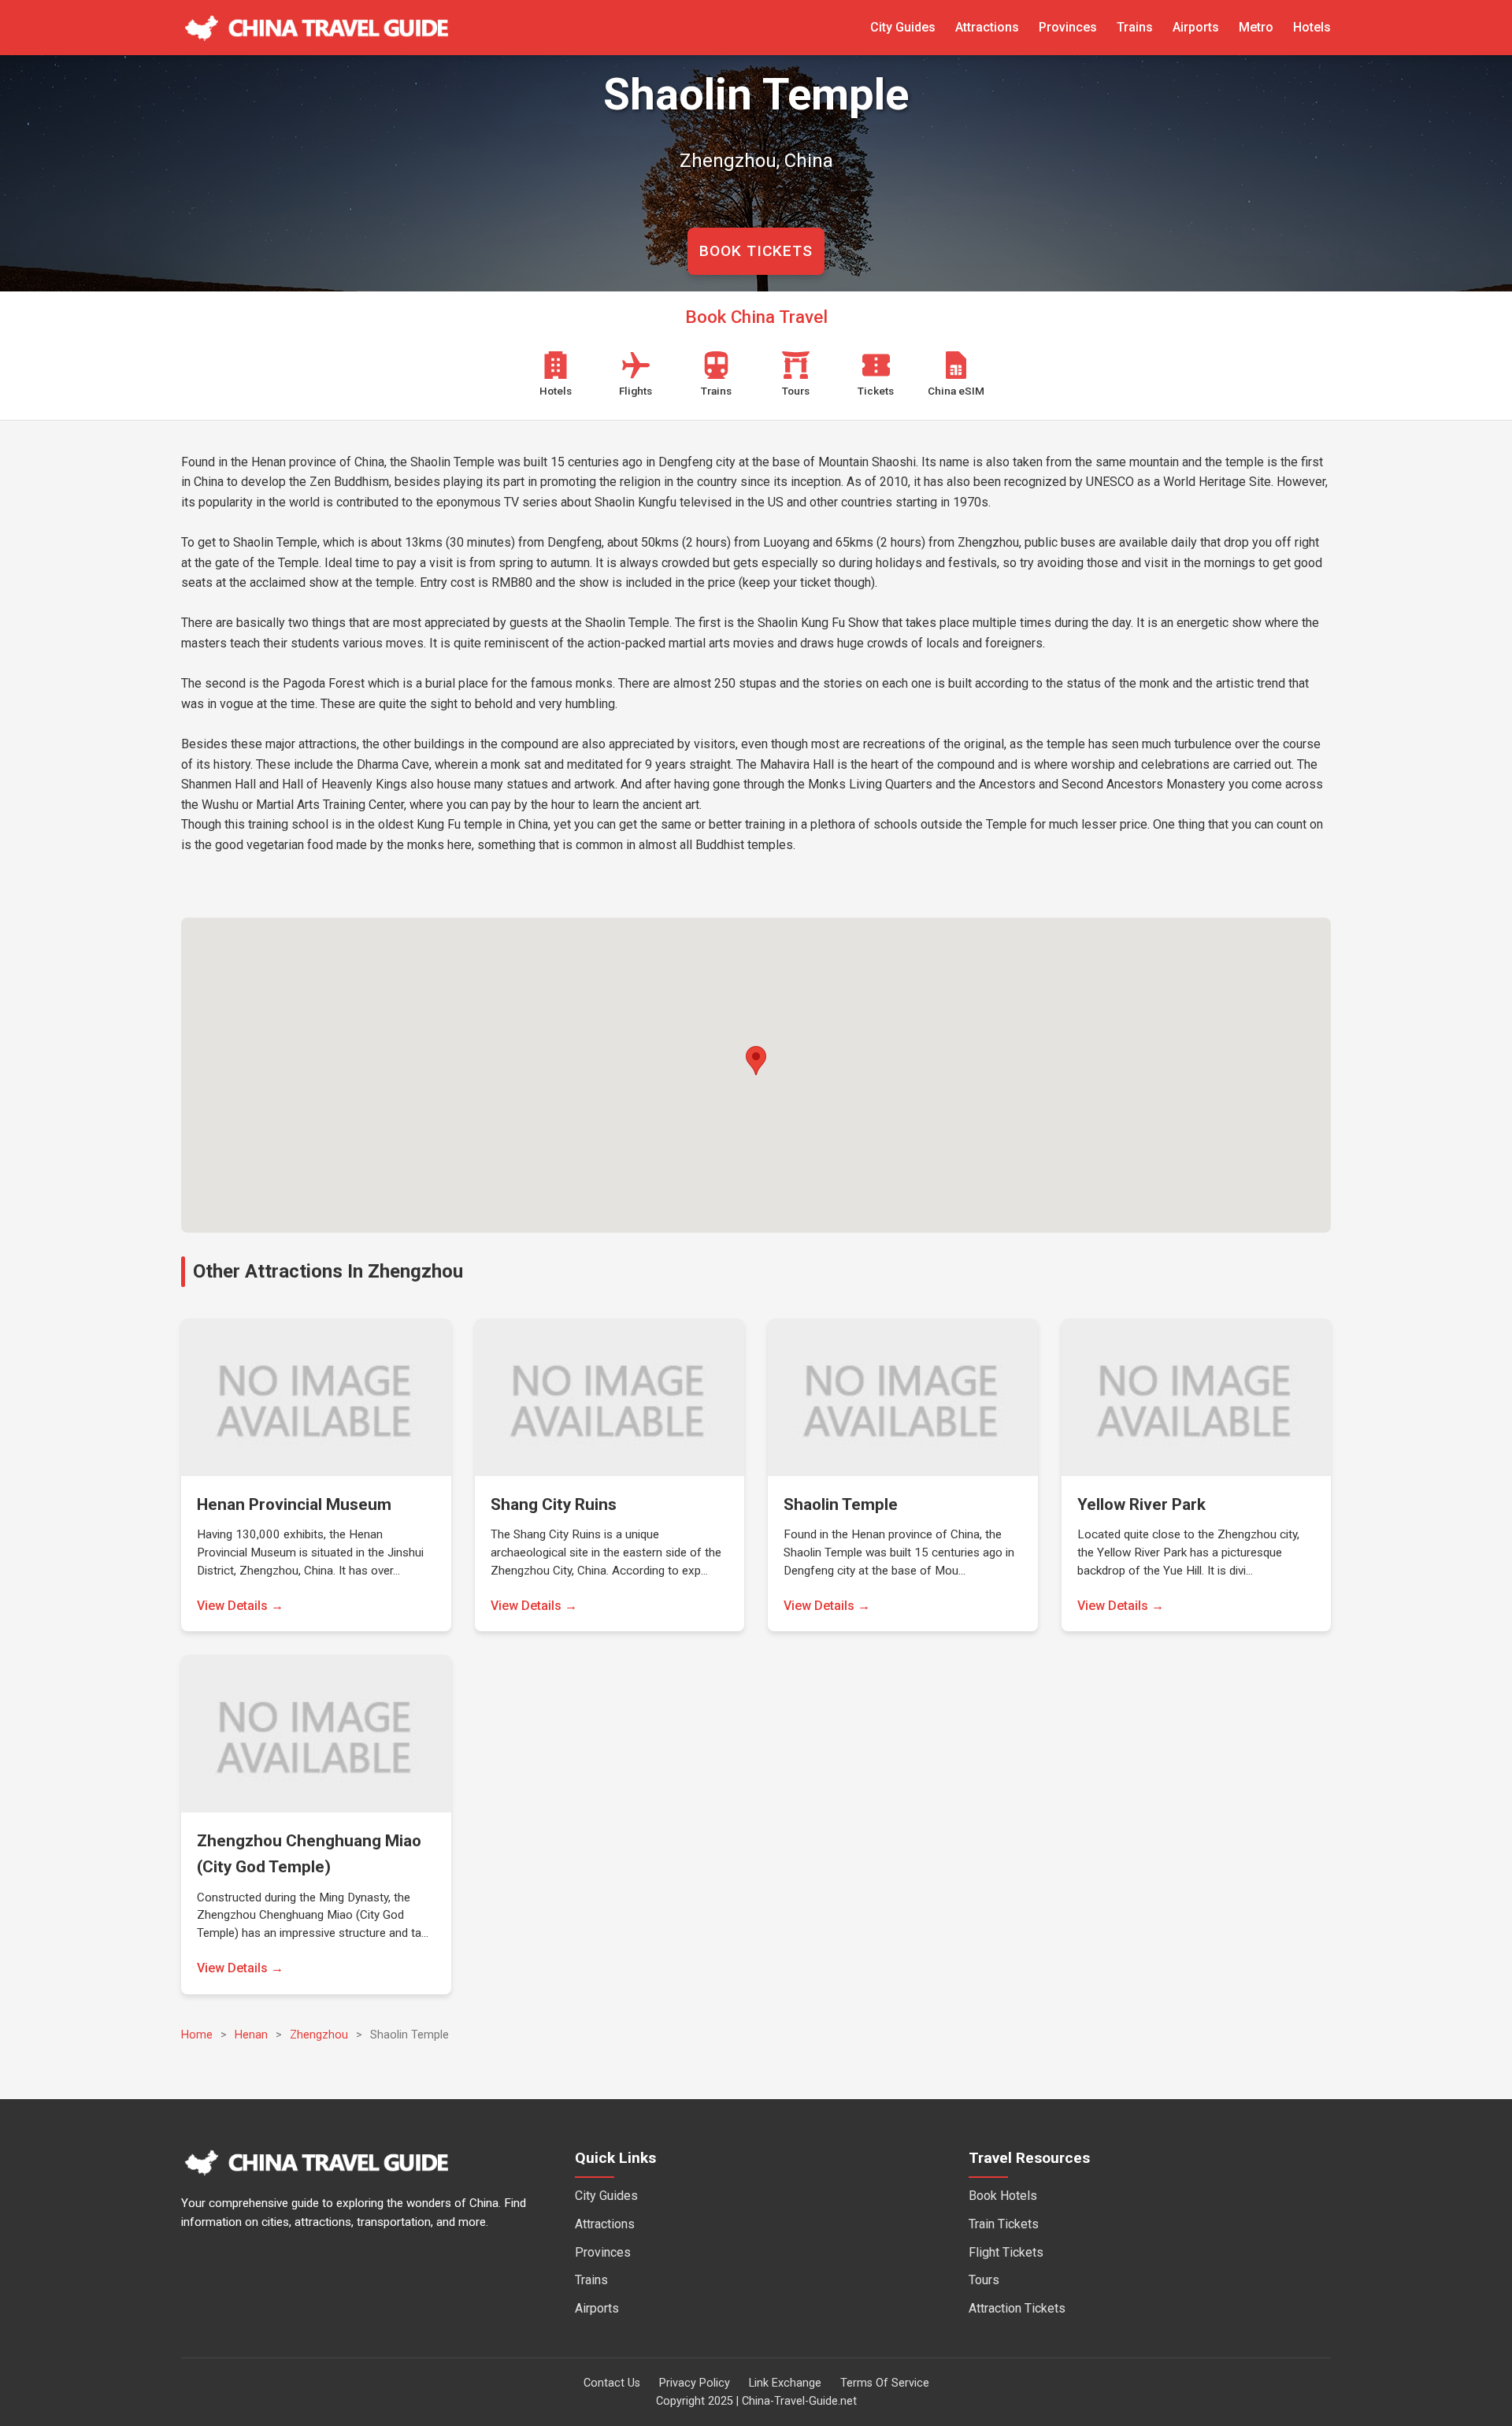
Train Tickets (1004, 2224)
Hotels (1312, 27)
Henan (251, 2035)
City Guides (903, 27)
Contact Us (612, 2383)
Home (197, 2035)
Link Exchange (785, 2383)
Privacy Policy (695, 2383)
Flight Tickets (1006, 2252)
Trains (1135, 27)
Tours (984, 2280)
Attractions (987, 27)
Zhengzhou (319, 2035)
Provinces (1068, 27)
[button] (756, 1061)
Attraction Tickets (1017, 2308)
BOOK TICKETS (756, 251)
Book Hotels (1003, 2196)
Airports (1196, 27)
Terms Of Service (885, 2383)
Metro (1256, 27)
